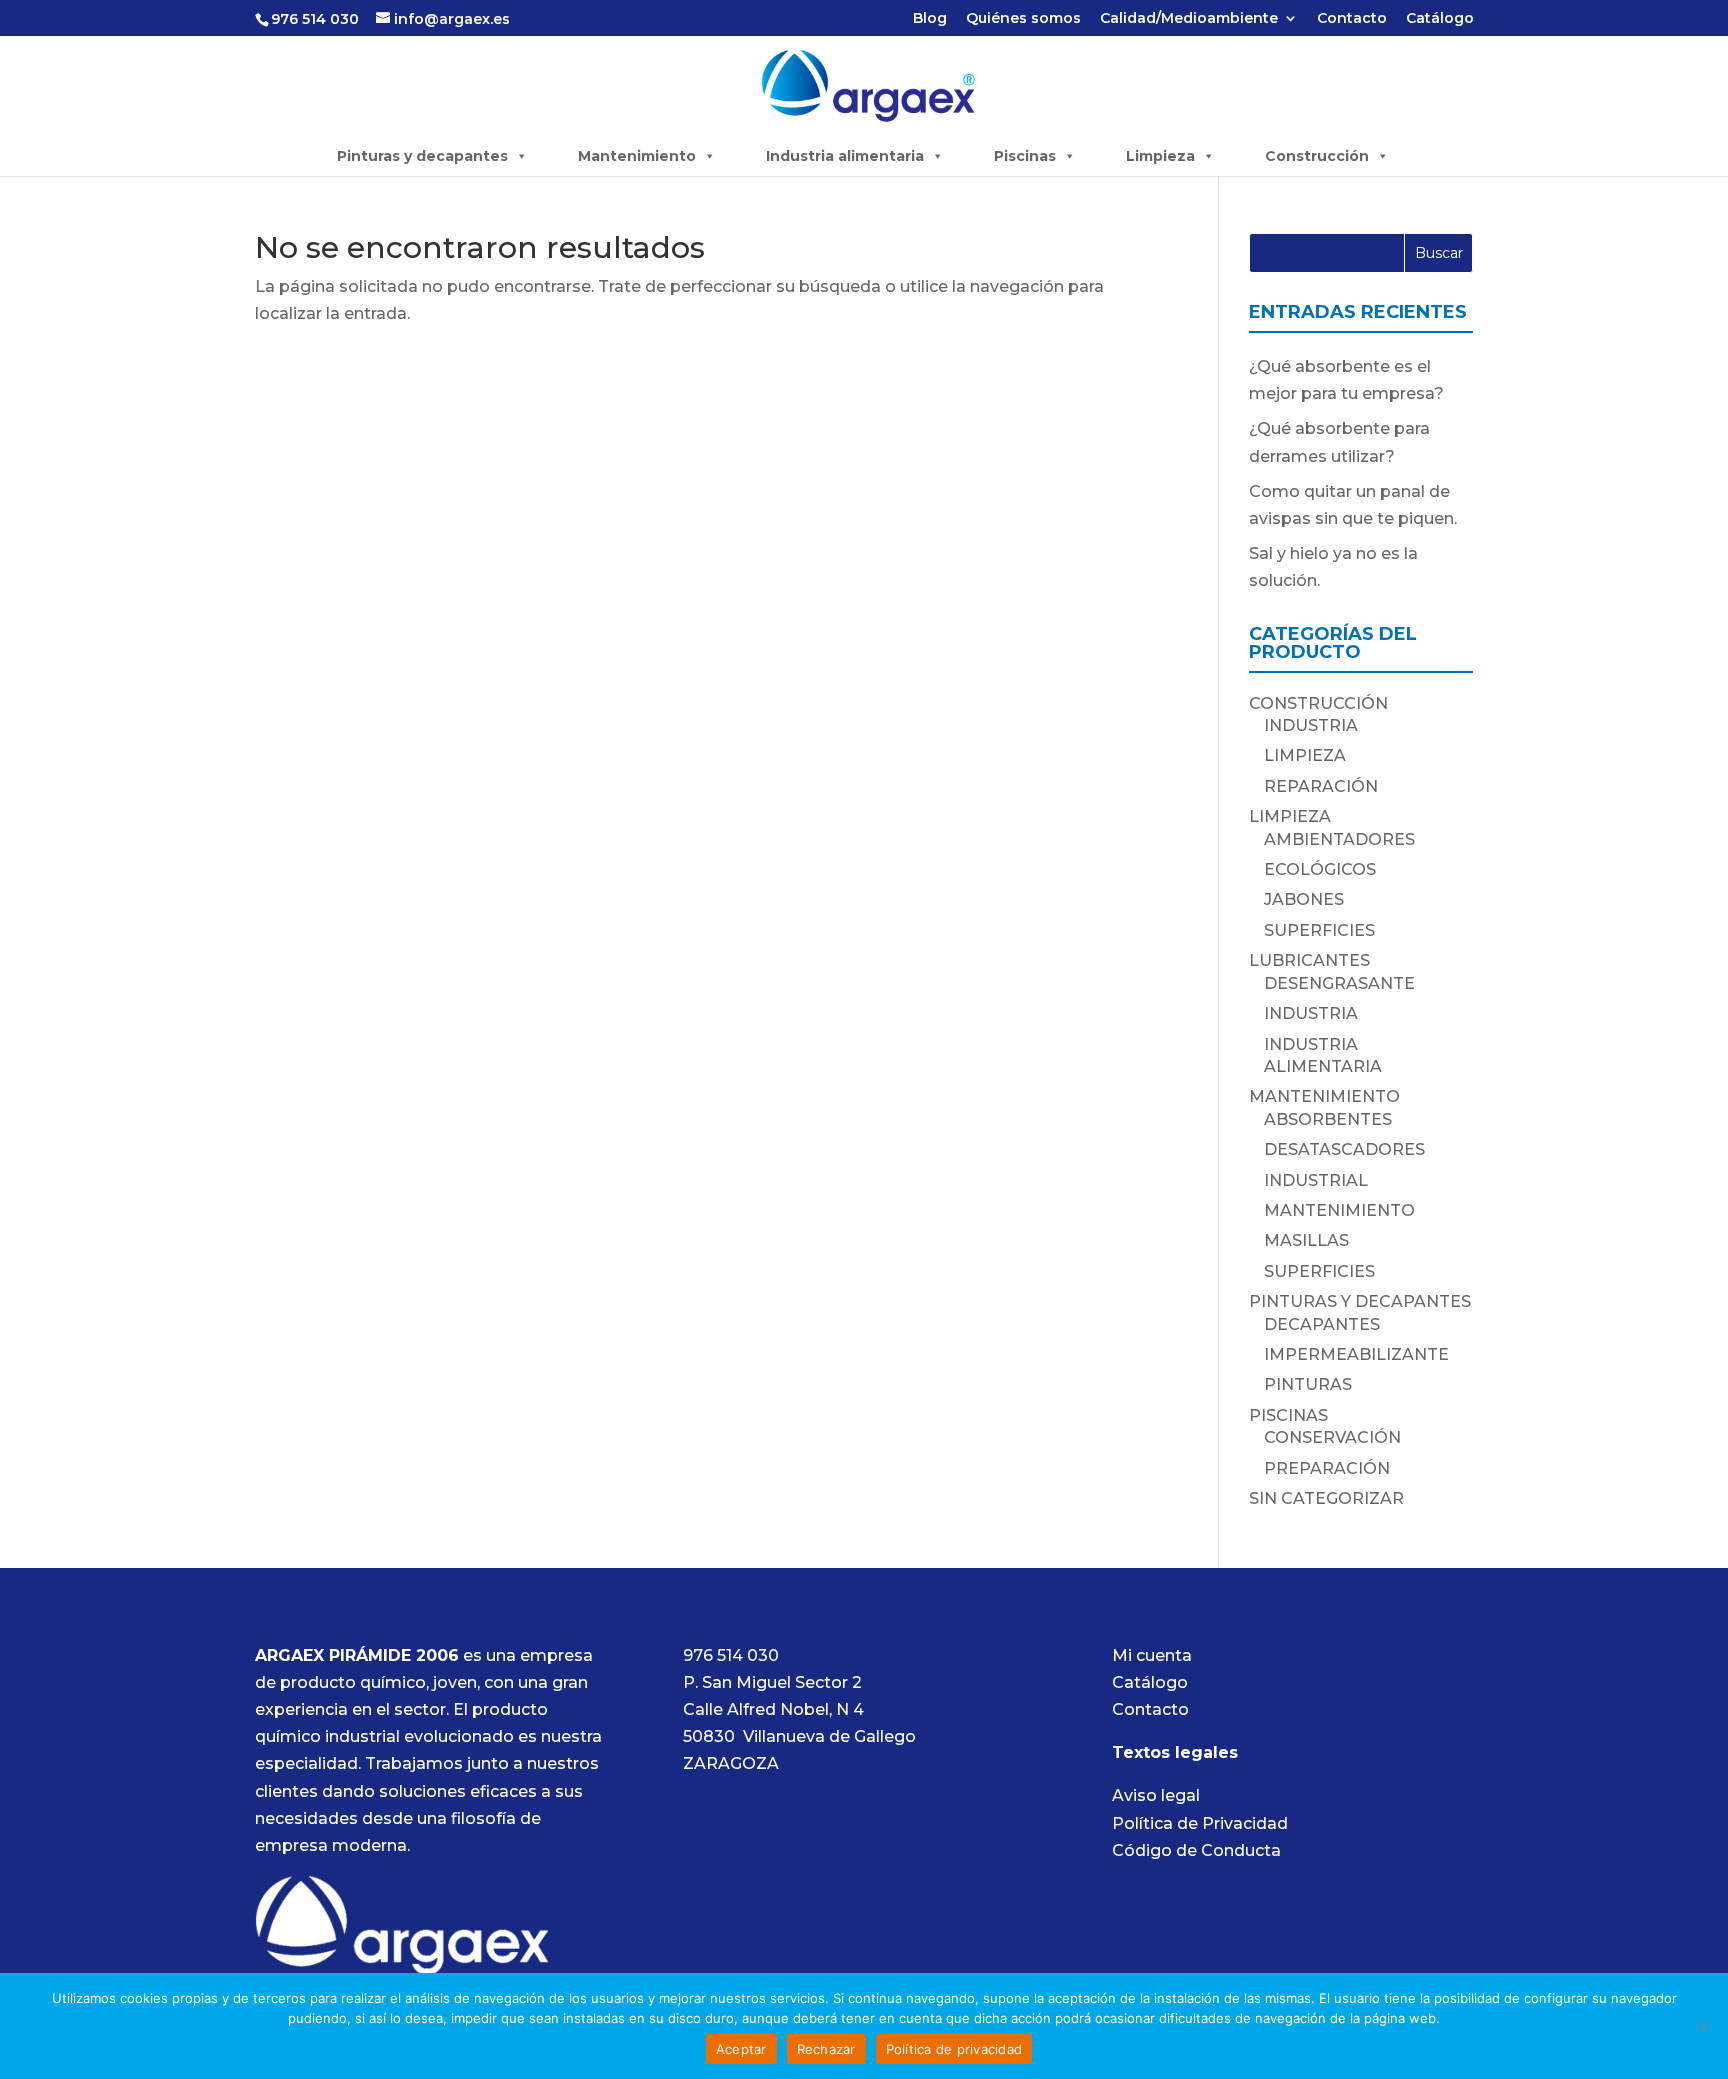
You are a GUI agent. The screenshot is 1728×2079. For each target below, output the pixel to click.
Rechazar (826, 2049)
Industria (1311, 725)
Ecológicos (1320, 869)
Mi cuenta (1152, 1655)
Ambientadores (1339, 839)
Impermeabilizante (1356, 1354)
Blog (930, 19)
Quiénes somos (1023, 19)
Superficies (1319, 930)
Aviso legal (1156, 1795)
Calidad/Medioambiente (1189, 19)
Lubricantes (1309, 960)
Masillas (1306, 1240)
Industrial (1316, 1180)
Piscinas (1025, 156)
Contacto (1352, 19)
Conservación (1332, 1437)
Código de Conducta (1196, 1850)
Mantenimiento (637, 156)
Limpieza (1160, 156)
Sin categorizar (1326, 1498)
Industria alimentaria (845, 156)
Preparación (1327, 1468)
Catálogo (1440, 19)
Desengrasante (1339, 983)
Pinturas (1308, 1384)
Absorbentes (1328, 1119)
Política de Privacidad (1200, 1823)
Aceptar (741, 2049)
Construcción (1317, 156)
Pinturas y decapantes (422, 156)
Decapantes (1322, 1324)
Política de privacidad (954, 2049)
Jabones (1304, 899)
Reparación (1321, 786)
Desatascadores (1344, 1149)
